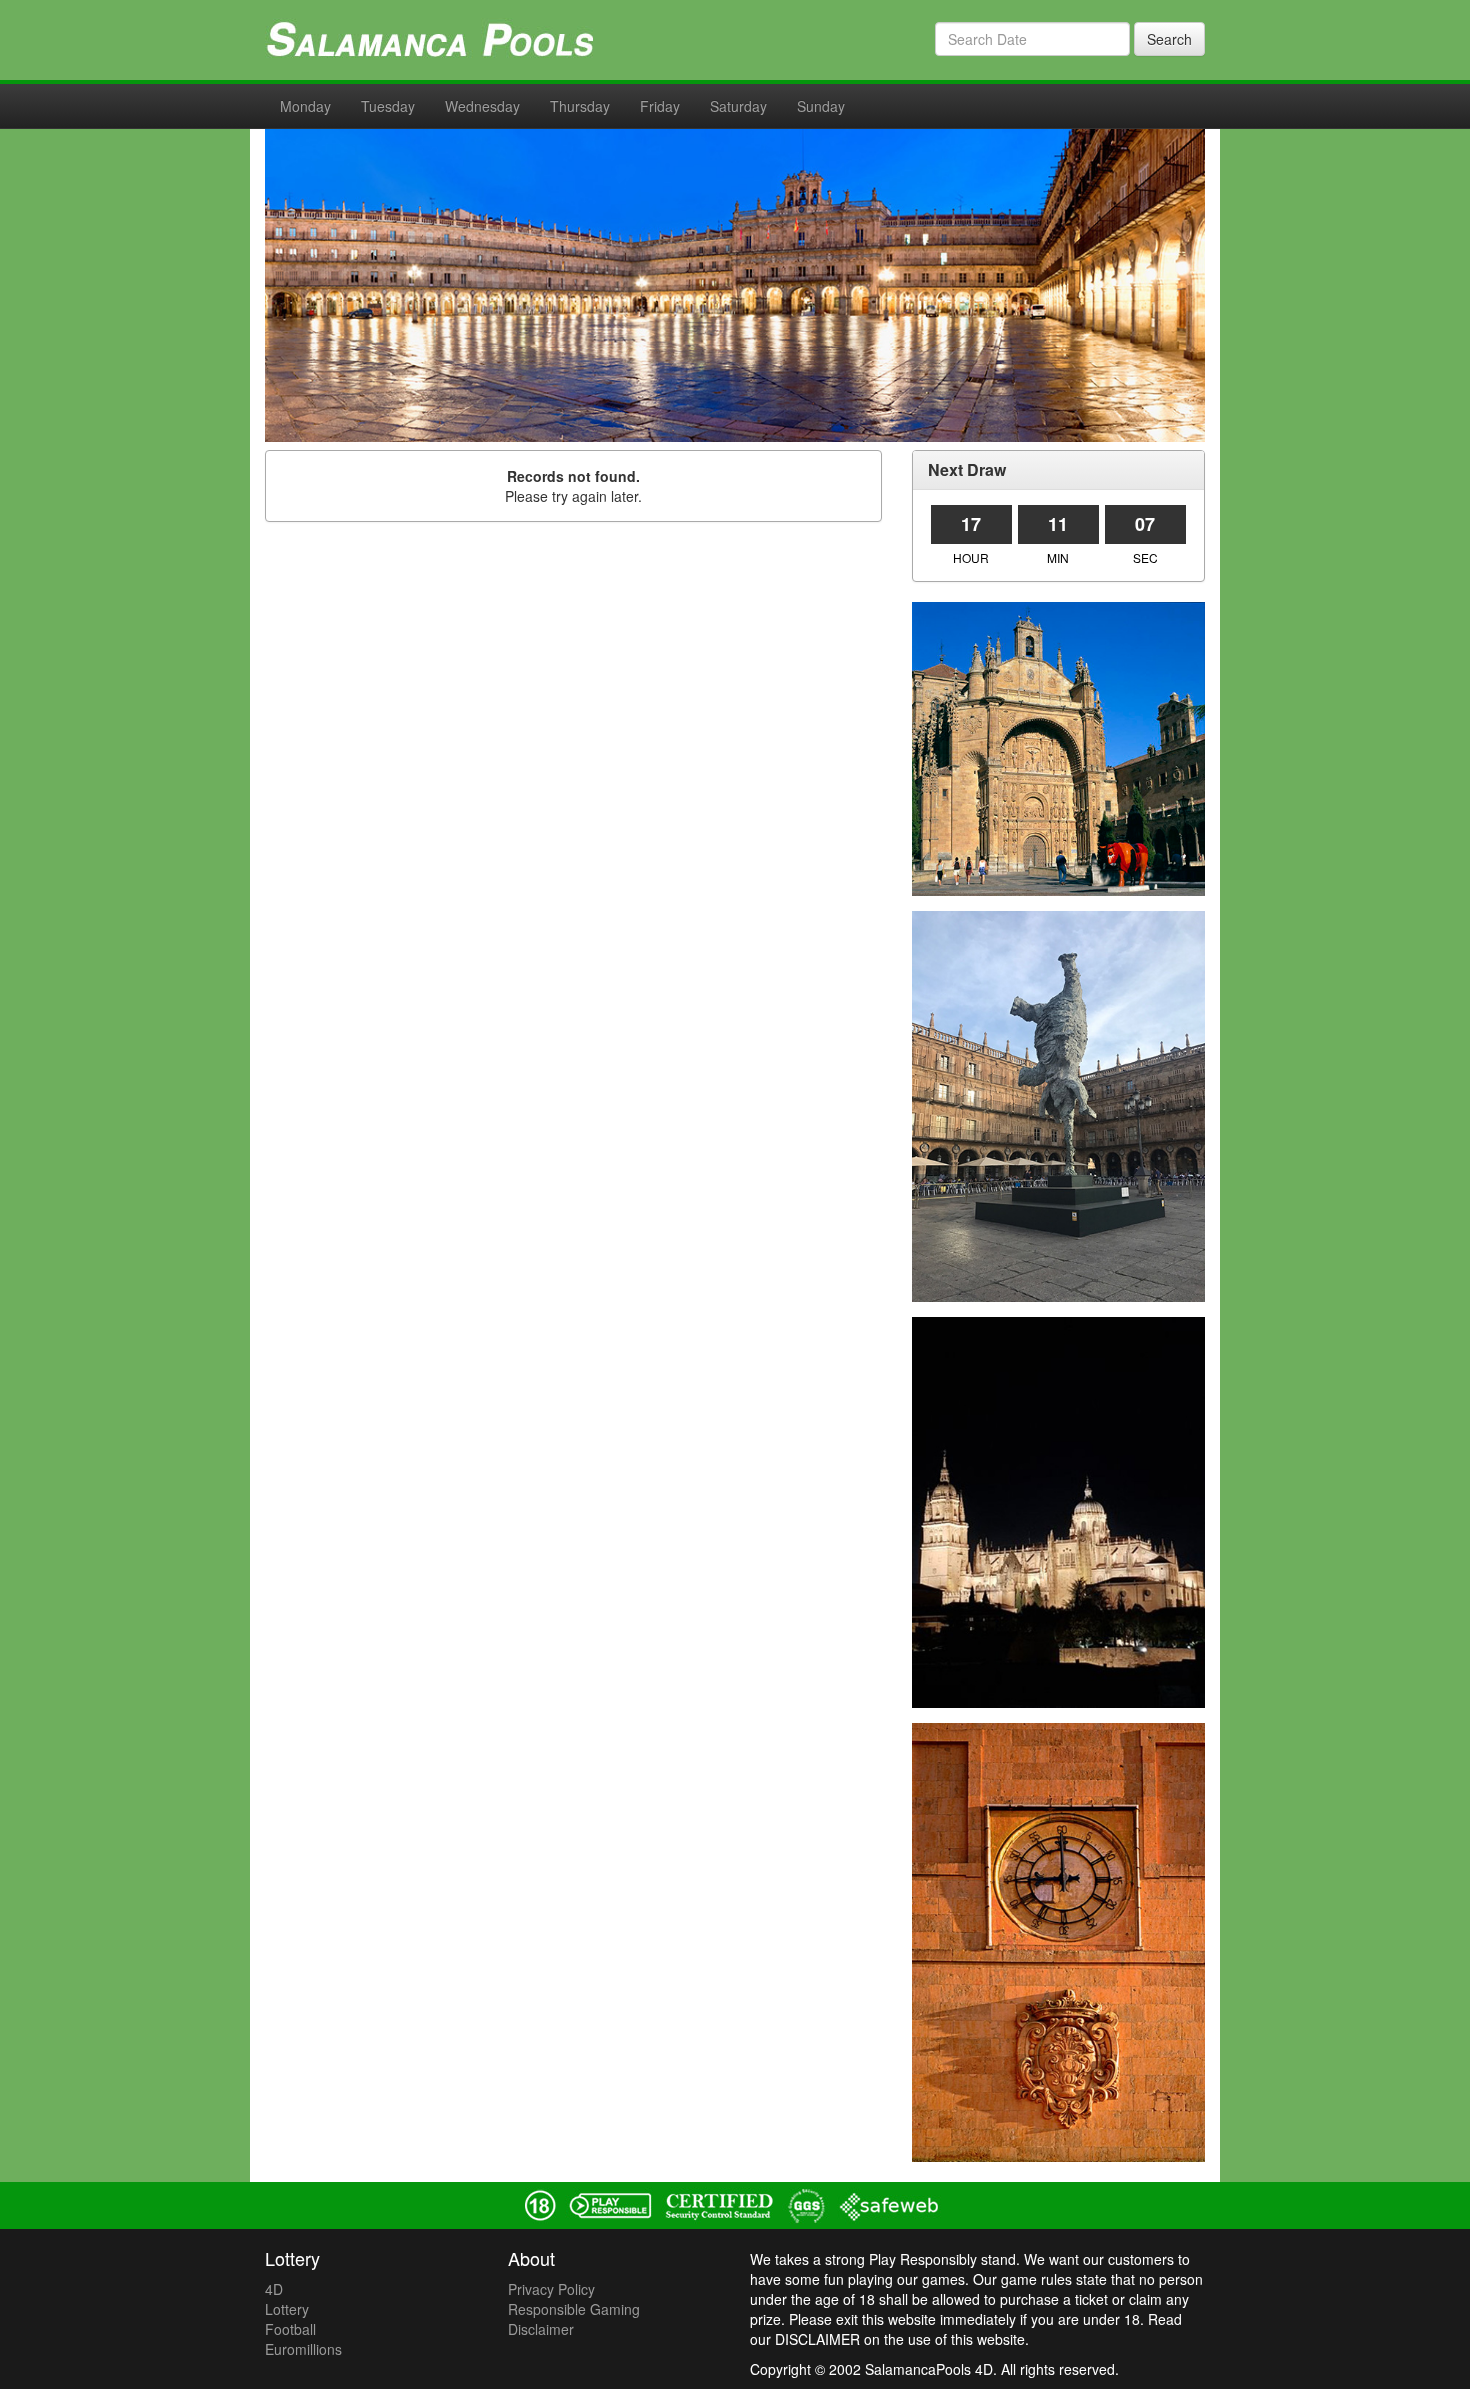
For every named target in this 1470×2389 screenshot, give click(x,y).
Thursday (580, 106)
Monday (305, 106)
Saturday (738, 106)
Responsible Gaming (574, 2309)
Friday (660, 106)
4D (274, 2289)
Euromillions (303, 2349)
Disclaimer (541, 2329)
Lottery (287, 2309)
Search (1169, 39)
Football (290, 2329)
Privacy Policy (551, 2289)
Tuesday (388, 106)
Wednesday (482, 106)
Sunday (821, 106)
